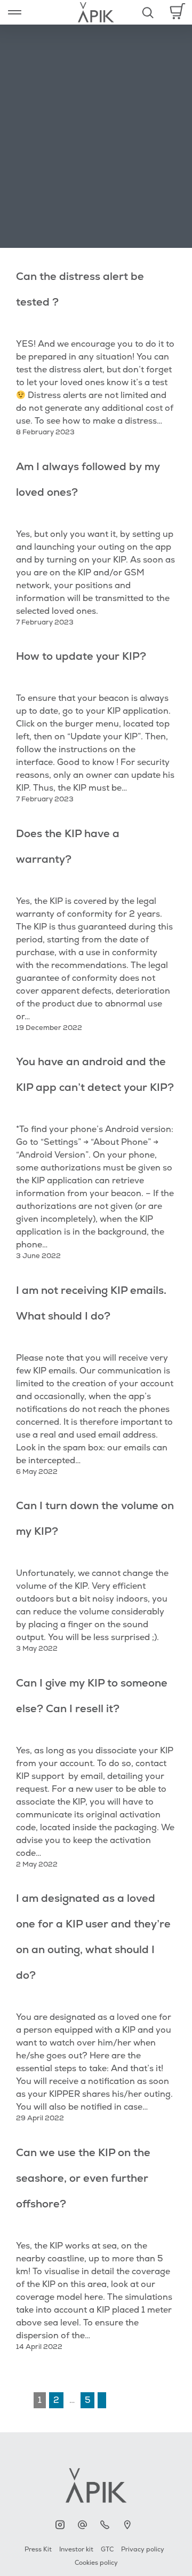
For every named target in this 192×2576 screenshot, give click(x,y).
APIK (63, 2525)
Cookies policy (96, 2563)
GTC (107, 2550)
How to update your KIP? (81, 656)
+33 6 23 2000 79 (107, 2525)
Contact (85, 2525)
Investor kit (76, 2550)
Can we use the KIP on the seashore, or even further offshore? (83, 2178)
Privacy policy (143, 2550)
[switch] (15, 12)
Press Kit (38, 2550)
